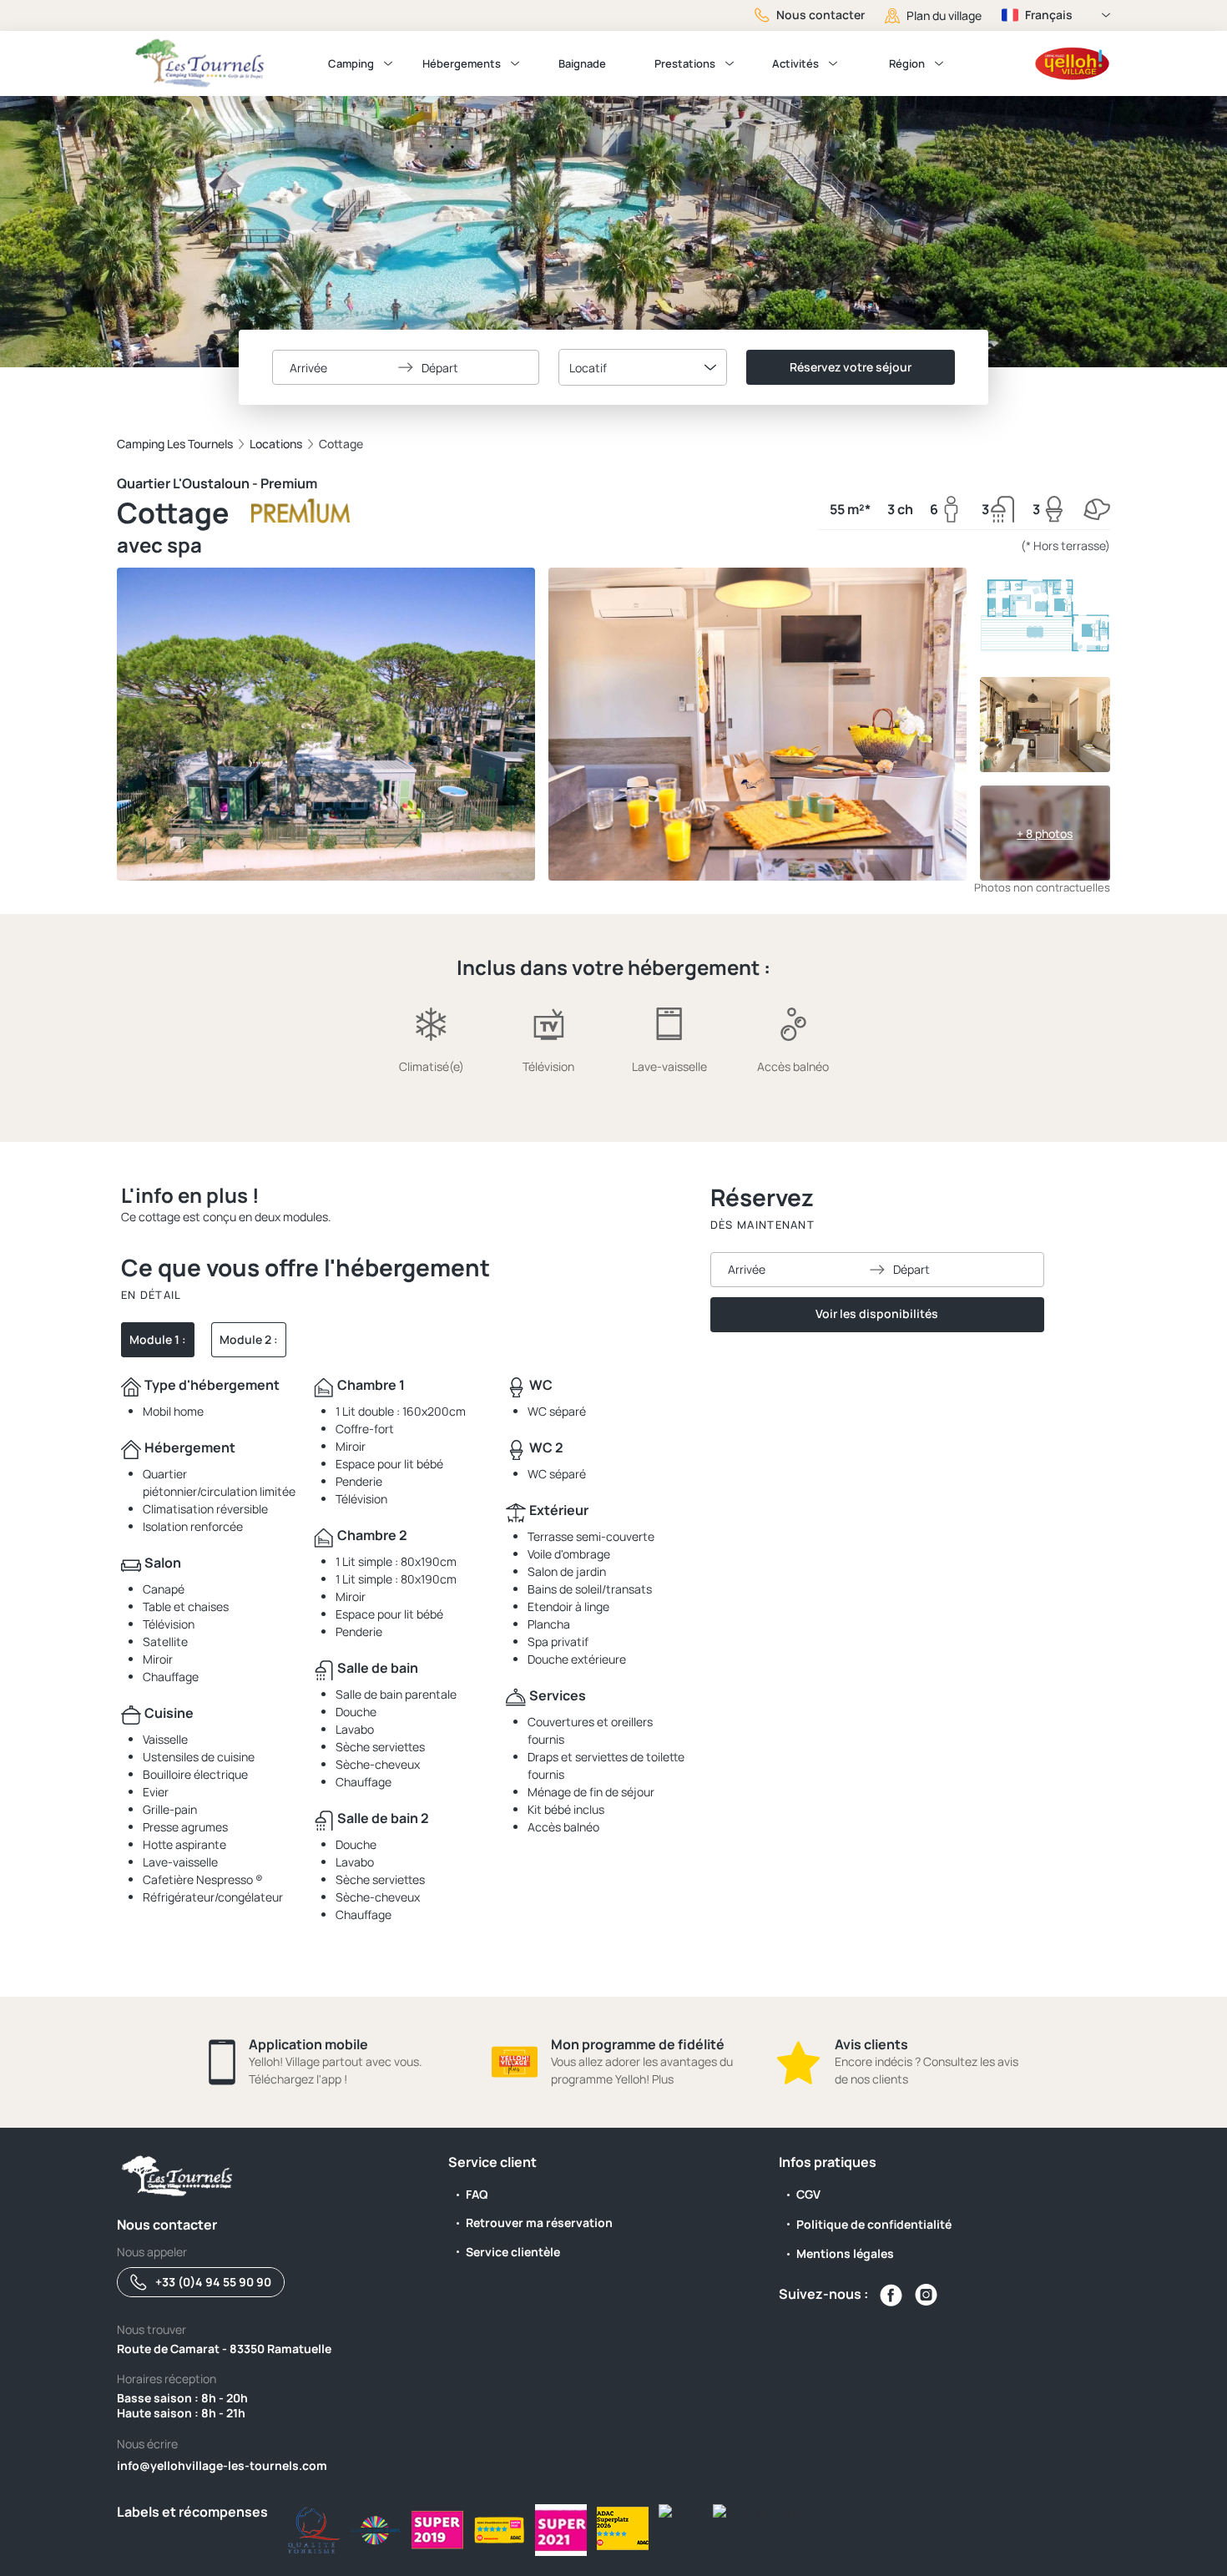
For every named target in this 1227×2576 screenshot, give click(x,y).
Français (1049, 15)
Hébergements (462, 63)
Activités (795, 63)
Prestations (685, 63)
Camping (351, 63)
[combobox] (643, 367)
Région (907, 63)
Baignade (582, 63)
